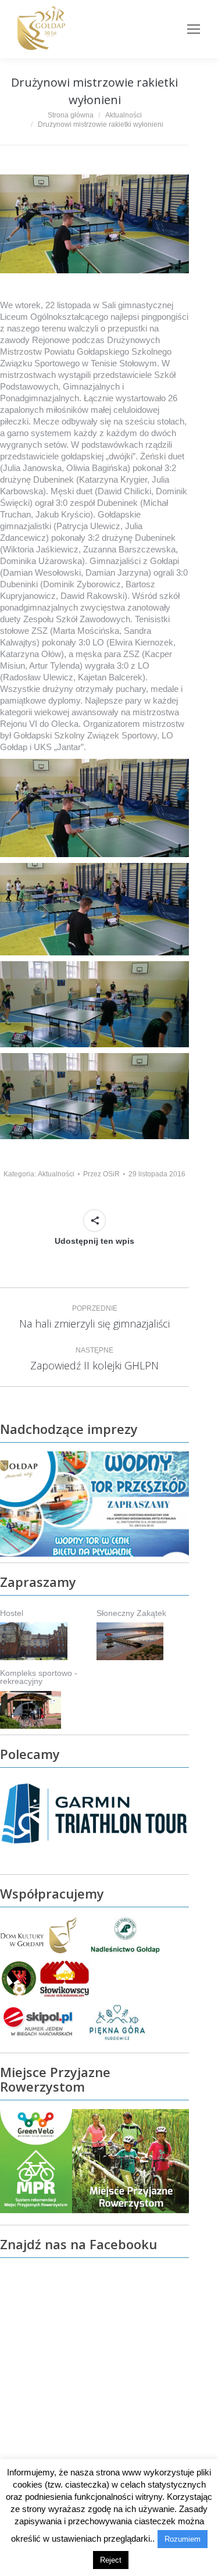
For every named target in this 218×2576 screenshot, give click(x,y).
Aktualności (56, 1174)
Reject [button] (111, 2560)
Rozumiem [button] (183, 2539)
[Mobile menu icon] (194, 29)
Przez (101, 1174)
